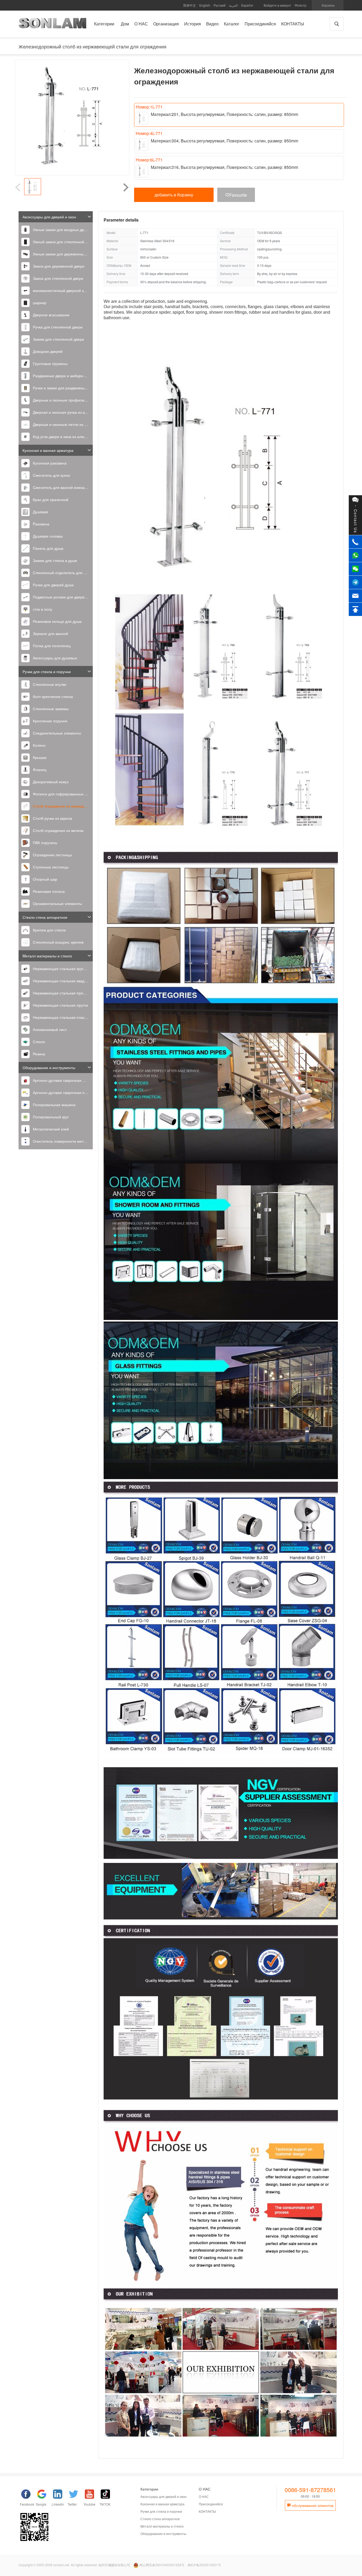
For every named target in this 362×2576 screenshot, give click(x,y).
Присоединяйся (211, 2504)
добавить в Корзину (174, 195)
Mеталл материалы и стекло (47, 956)
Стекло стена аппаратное (45, 917)
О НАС (204, 2496)
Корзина (328, 5)
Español (247, 5)
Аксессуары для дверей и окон (49, 217)
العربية (233, 5)
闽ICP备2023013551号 (204, 2565)
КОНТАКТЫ (207, 2511)
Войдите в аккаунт (277, 5)
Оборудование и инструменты (49, 1068)
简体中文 (189, 5)
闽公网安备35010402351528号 (162, 2565)
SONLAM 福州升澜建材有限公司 (52, 25)
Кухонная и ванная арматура (48, 450)
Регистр (301, 5)
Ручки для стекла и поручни (47, 672)
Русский (220, 5)
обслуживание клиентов (312, 2505)
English (205, 5)
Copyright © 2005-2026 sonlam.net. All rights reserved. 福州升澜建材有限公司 (74, 2565)
